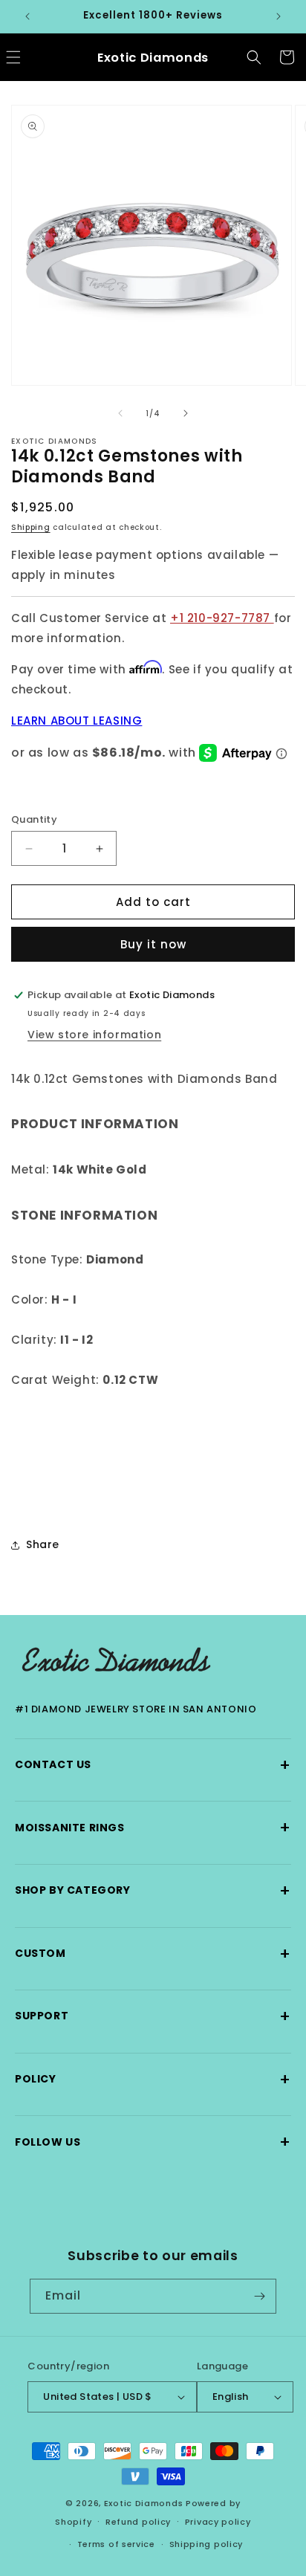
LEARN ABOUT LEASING (76, 721)
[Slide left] (120, 413)
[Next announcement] (279, 16)
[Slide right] (186, 413)
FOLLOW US (153, 2142)
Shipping (31, 527)
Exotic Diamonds (144, 2503)
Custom (153, 1954)
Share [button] (43, 1544)
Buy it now (153, 944)
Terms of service (116, 2544)
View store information (94, 1035)
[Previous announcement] (27, 16)
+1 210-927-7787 (222, 618)
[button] (254, 57)
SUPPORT (153, 2016)
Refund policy (138, 2522)
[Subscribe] (259, 2296)
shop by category (153, 1890)
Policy (153, 2079)
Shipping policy (206, 2544)
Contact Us (153, 1765)
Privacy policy (218, 2522)
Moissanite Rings (153, 1827)
